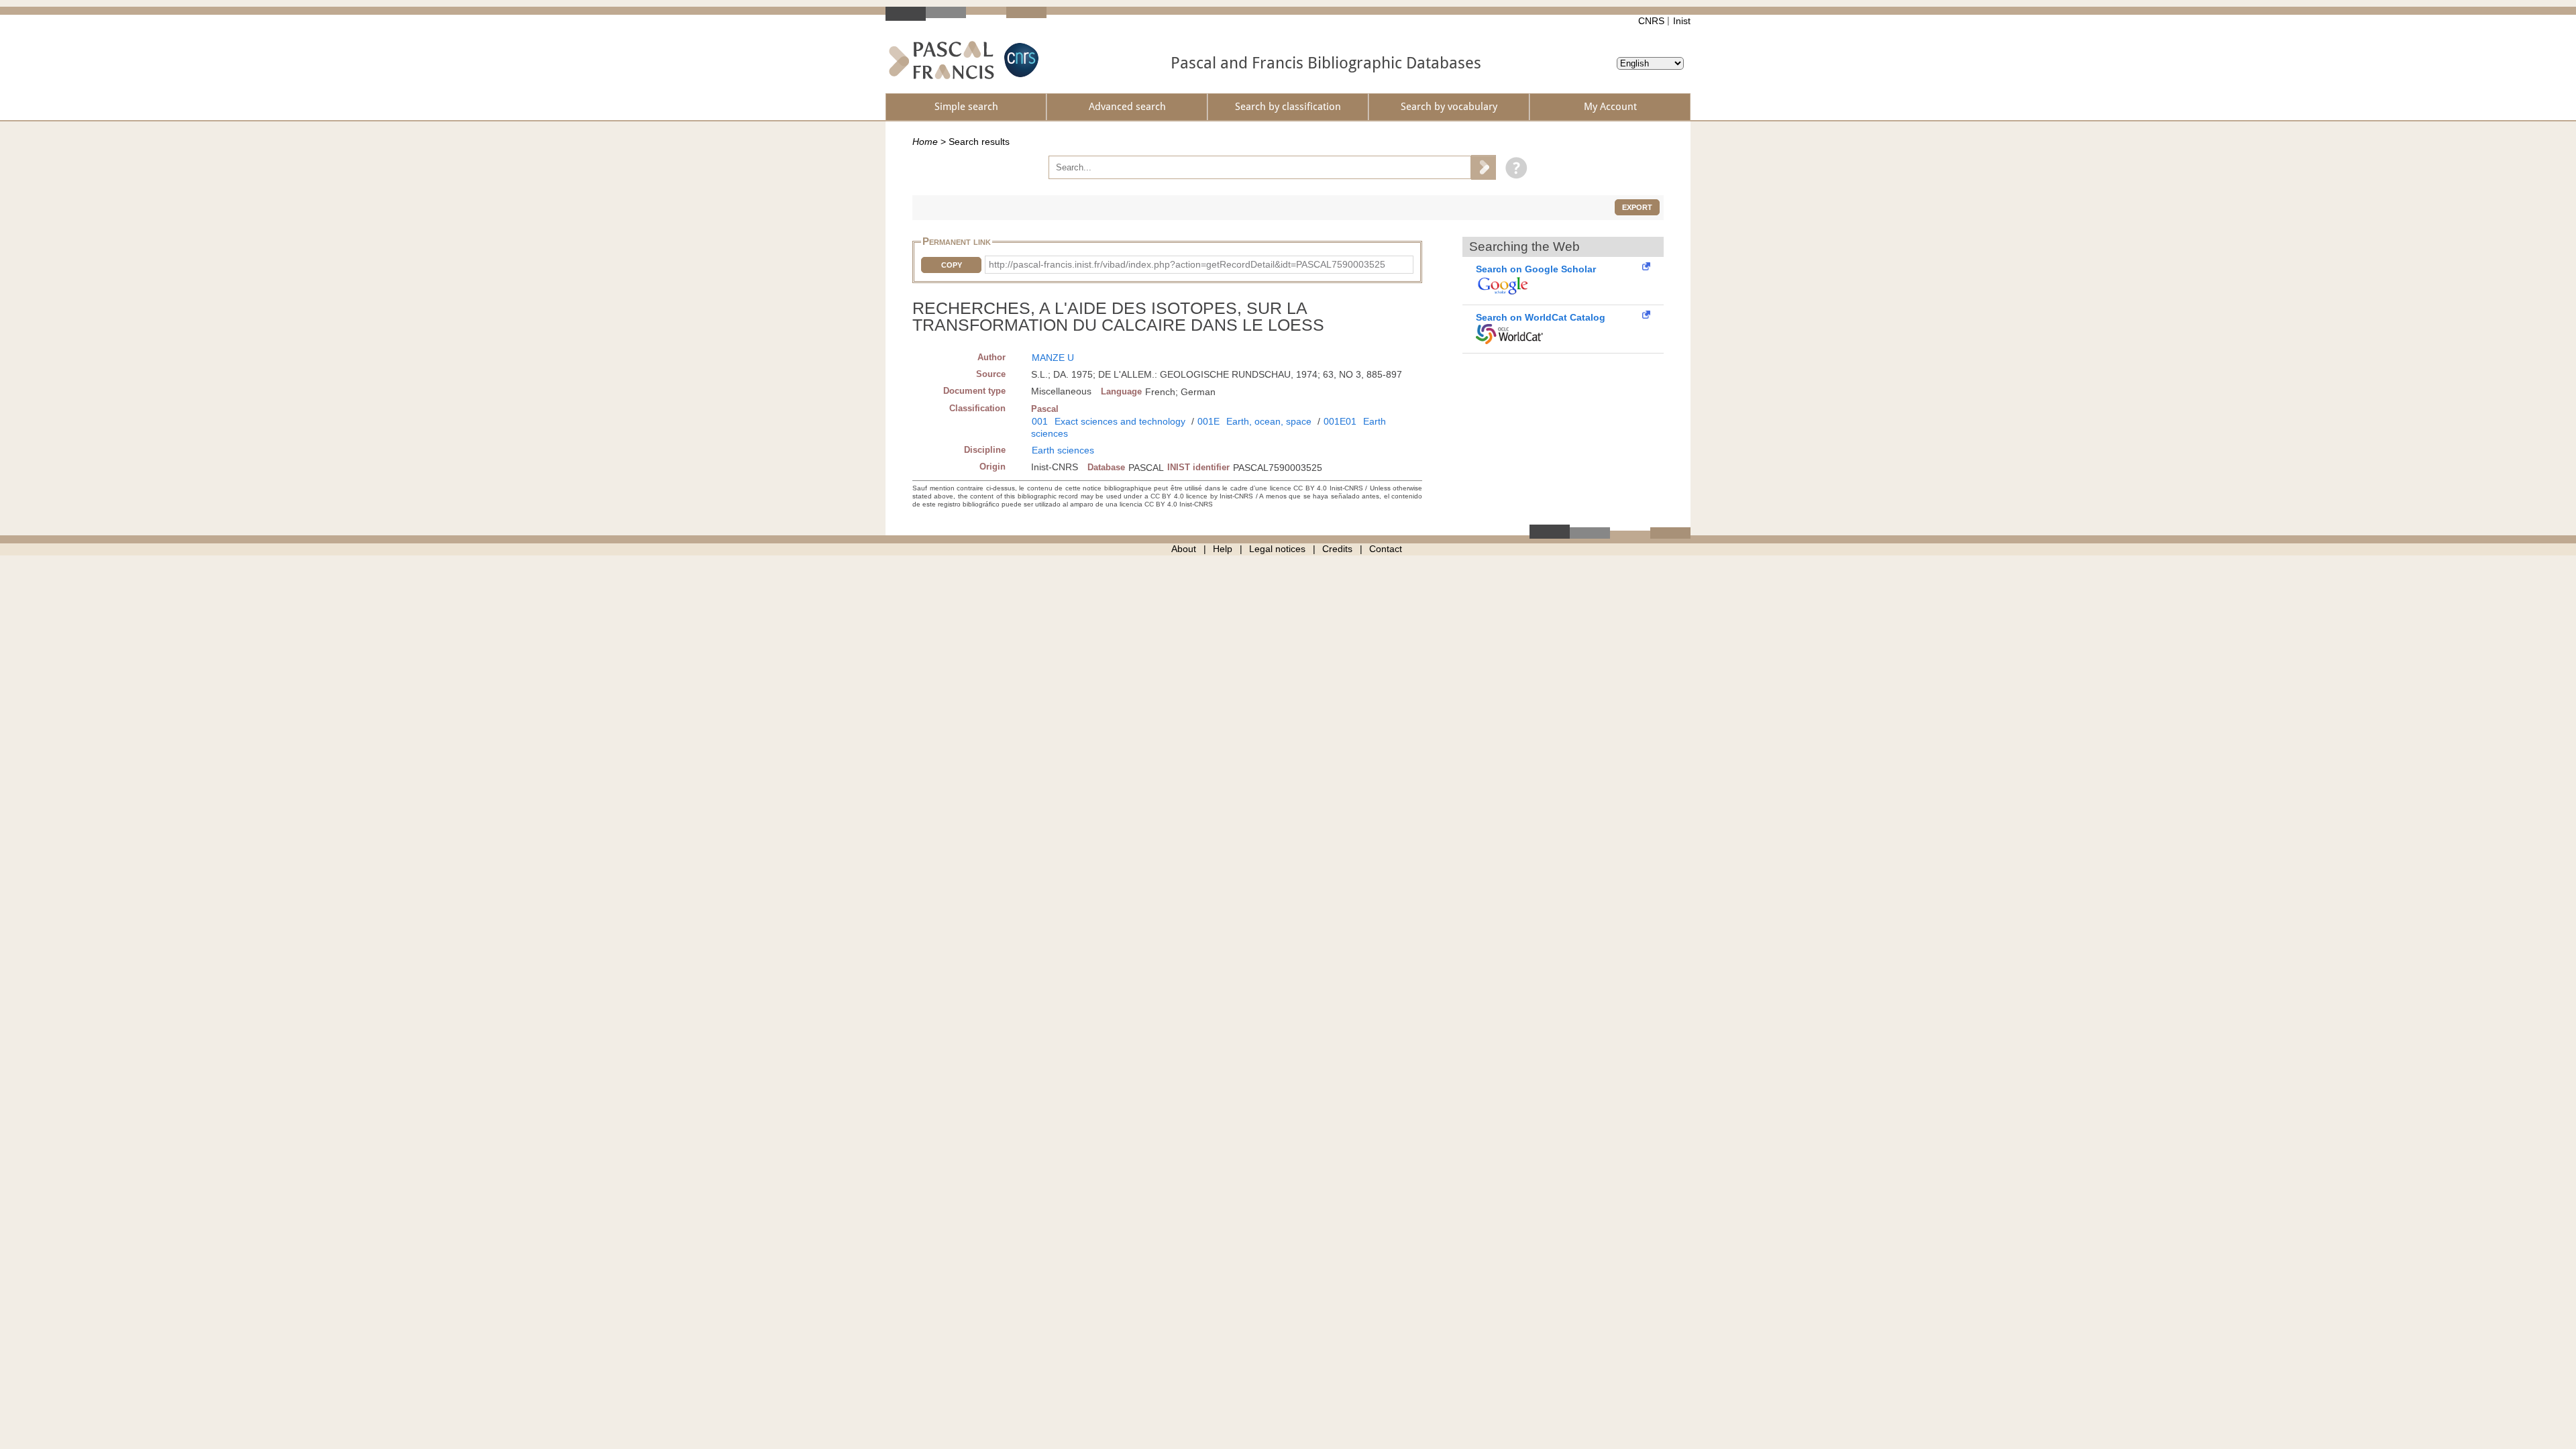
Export (1637, 207)
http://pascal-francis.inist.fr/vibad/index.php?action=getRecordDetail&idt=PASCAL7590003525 (1187, 264)
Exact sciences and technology (1120, 421)
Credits (1337, 549)
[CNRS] (1020, 60)
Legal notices (1277, 549)
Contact (1386, 549)
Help (1223, 549)
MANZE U (1053, 358)
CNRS (1651, 21)
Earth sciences (1063, 450)
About (1184, 549)
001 (1040, 421)
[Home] (942, 60)
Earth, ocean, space (1269, 421)
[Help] (1513, 167)
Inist (1682, 21)
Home (925, 142)
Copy (952, 265)
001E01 (1340, 421)
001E (1209, 421)
